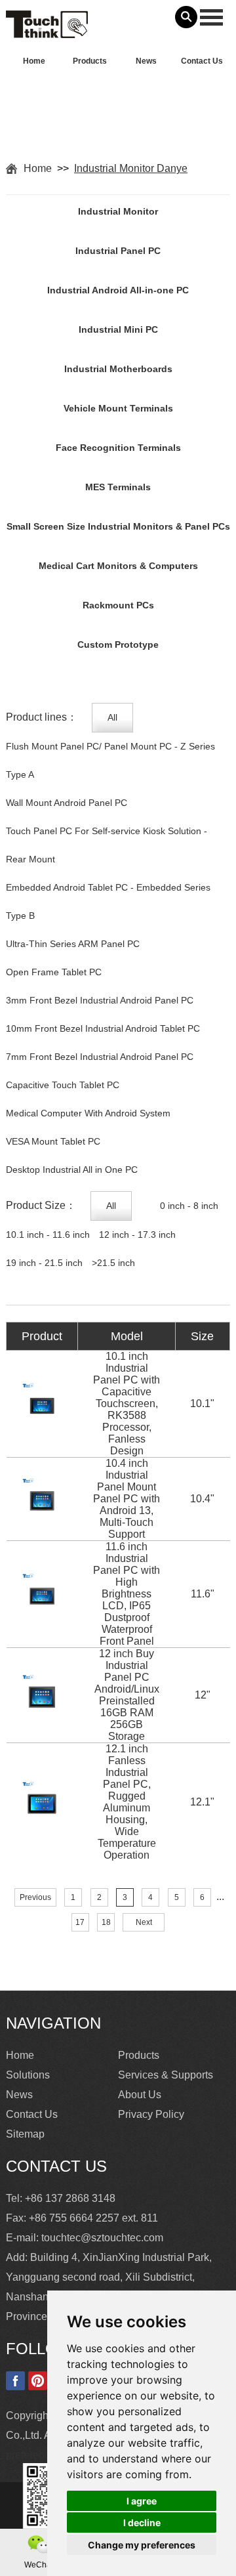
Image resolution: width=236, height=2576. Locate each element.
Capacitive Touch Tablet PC (63, 1085)
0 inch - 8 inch (189, 1206)
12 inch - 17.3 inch (137, 1235)
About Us (140, 2095)
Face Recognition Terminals (118, 448)
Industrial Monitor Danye (131, 168)
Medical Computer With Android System (88, 1113)
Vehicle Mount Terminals (118, 408)
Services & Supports (166, 2075)
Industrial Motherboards (118, 369)
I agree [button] (142, 2501)
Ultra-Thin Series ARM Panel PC (73, 944)
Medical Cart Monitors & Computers (118, 566)
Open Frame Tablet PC (54, 972)
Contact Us (202, 61)
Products (90, 61)
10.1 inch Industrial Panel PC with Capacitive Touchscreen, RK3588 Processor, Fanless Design (127, 1404)
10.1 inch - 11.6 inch (48, 1235)
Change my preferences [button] (142, 2545)
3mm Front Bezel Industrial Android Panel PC (100, 1000)
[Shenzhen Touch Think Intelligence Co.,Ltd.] (47, 31)
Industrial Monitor (118, 211)
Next (144, 1922)
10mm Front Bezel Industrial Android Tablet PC (103, 1028)
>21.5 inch (113, 1263)
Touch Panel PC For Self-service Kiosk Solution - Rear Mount (107, 845)
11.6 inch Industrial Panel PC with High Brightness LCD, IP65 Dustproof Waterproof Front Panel (127, 1594)
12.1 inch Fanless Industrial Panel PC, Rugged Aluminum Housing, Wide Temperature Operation (127, 1802)
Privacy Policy (151, 2114)
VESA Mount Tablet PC (53, 1141)
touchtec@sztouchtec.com (102, 2238)
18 (106, 1922)
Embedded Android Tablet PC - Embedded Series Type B (108, 901)
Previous (35, 1897)
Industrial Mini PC (118, 329)
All (112, 717)
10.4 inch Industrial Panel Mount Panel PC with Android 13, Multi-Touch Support (127, 1499)
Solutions (28, 2075)
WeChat (39, 2565)
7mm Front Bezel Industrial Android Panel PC (100, 1057)
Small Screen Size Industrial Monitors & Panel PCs (118, 526)
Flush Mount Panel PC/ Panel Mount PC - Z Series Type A (110, 760)
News (146, 61)
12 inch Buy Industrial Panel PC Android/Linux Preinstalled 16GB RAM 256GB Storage (127, 1695)
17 (80, 1922)
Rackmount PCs (118, 605)
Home (34, 61)
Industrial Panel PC (118, 251)
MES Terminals (118, 487)
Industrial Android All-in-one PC (118, 290)
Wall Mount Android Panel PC (67, 803)
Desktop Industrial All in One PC (72, 1170)
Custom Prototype (118, 644)
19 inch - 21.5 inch (44, 1263)
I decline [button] (142, 2523)
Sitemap (25, 2134)
